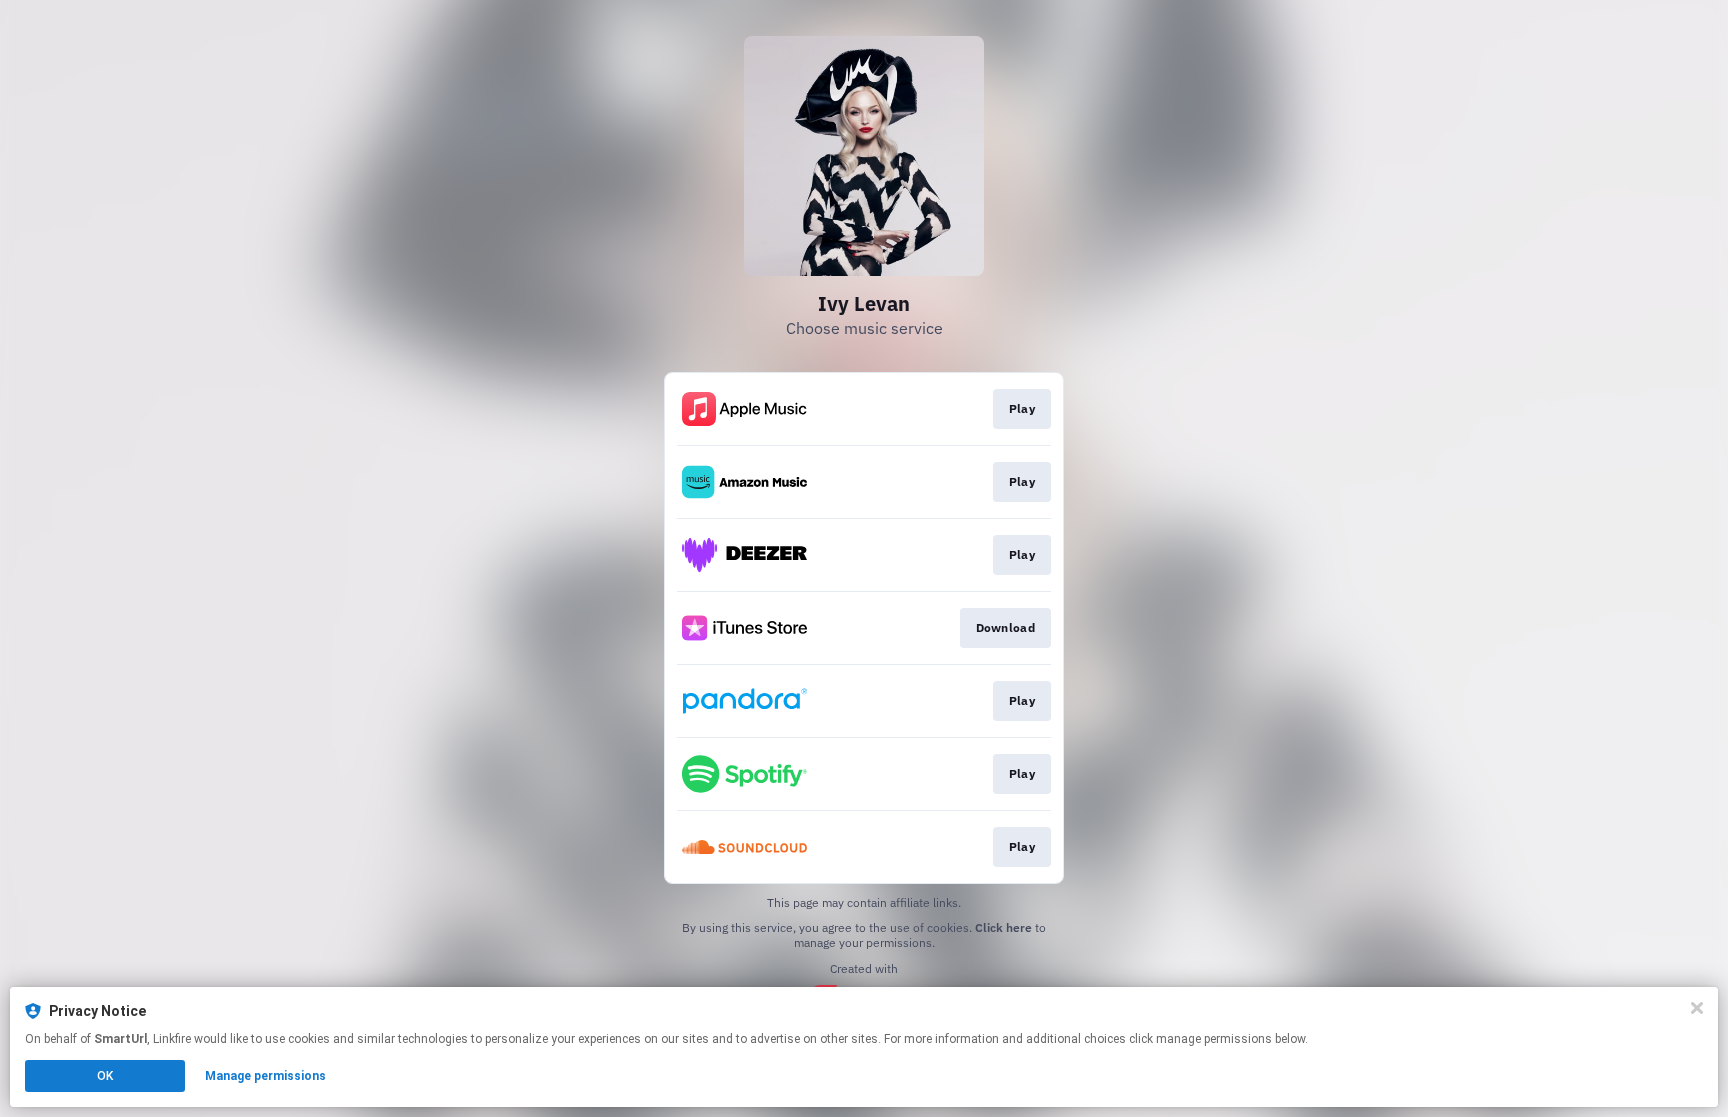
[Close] (1697, 1008)
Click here (1003, 927)
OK (105, 1076)
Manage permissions (265, 1076)
